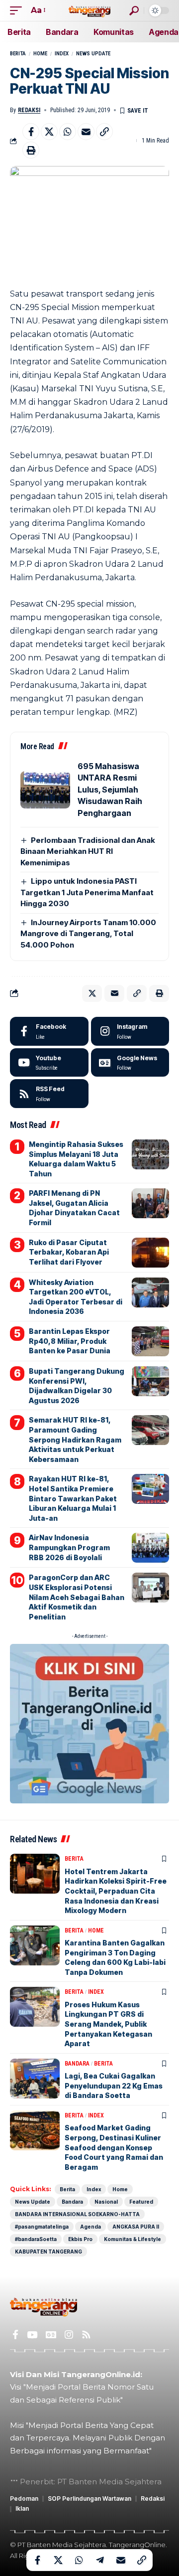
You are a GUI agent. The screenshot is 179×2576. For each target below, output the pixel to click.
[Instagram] (130, 1031)
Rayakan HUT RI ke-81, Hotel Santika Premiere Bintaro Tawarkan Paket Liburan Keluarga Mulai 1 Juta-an (73, 1498)
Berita (18, 54)
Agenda (90, 2227)
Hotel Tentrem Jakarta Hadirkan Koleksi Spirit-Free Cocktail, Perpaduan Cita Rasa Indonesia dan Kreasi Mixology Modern (116, 1891)
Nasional (106, 2202)
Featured (141, 2202)
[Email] (86, 132)
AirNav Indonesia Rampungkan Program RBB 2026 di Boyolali (69, 1547)
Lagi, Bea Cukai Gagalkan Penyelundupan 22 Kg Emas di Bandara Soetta (114, 2086)
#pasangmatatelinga (42, 2227)
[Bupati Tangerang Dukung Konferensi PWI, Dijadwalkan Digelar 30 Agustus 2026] (150, 1381)
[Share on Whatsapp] (68, 132)
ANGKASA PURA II (136, 2227)
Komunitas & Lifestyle (133, 2239)
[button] (18, 10)
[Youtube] (49, 1063)
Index (62, 54)
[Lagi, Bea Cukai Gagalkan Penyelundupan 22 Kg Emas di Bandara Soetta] (35, 2079)
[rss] (49, 1094)
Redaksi (29, 110)
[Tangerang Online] (89, 10)
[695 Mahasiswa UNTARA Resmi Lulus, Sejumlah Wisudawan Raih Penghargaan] (45, 790)
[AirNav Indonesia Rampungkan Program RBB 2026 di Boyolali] (150, 1548)
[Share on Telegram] (100, 2560)
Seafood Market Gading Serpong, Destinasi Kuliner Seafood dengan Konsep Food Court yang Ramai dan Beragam (114, 2147)
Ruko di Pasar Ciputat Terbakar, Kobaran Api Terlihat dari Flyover (69, 1252)
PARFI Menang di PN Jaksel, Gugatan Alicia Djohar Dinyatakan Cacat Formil (74, 1208)
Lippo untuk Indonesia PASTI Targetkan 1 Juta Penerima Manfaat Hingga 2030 (87, 892)
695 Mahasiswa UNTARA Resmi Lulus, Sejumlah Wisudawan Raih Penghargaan (110, 790)
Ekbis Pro (80, 2239)
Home (40, 54)
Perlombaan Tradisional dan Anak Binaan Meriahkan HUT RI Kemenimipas (88, 851)
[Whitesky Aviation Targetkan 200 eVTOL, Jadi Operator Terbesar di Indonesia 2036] (150, 1292)
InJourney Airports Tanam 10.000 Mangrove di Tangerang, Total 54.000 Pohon (88, 934)
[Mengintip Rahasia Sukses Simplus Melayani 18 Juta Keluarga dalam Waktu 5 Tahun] (150, 1154)
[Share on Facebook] (31, 132)
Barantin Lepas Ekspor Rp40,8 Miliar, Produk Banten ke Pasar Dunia (70, 1341)
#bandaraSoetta (36, 2239)
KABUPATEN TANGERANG (48, 2252)
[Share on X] (49, 132)
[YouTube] (32, 2335)
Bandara (77, 2064)
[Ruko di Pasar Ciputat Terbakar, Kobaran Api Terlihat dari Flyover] (150, 1253)
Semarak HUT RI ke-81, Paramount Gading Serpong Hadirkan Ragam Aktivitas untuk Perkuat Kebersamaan (75, 1439)
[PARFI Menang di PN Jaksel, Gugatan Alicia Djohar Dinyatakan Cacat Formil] (150, 1203)
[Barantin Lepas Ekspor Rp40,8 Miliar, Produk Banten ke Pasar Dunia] (150, 1341)
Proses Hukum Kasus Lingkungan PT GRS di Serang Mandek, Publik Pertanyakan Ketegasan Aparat (108, 2024)
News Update (93, 54)
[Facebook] (49, 1031)
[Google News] (130, 1063)
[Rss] (86, 2335)
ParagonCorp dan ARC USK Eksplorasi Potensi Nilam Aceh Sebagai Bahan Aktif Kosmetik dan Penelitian (77, 1597)
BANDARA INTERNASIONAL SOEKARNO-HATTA (77, 2214)
